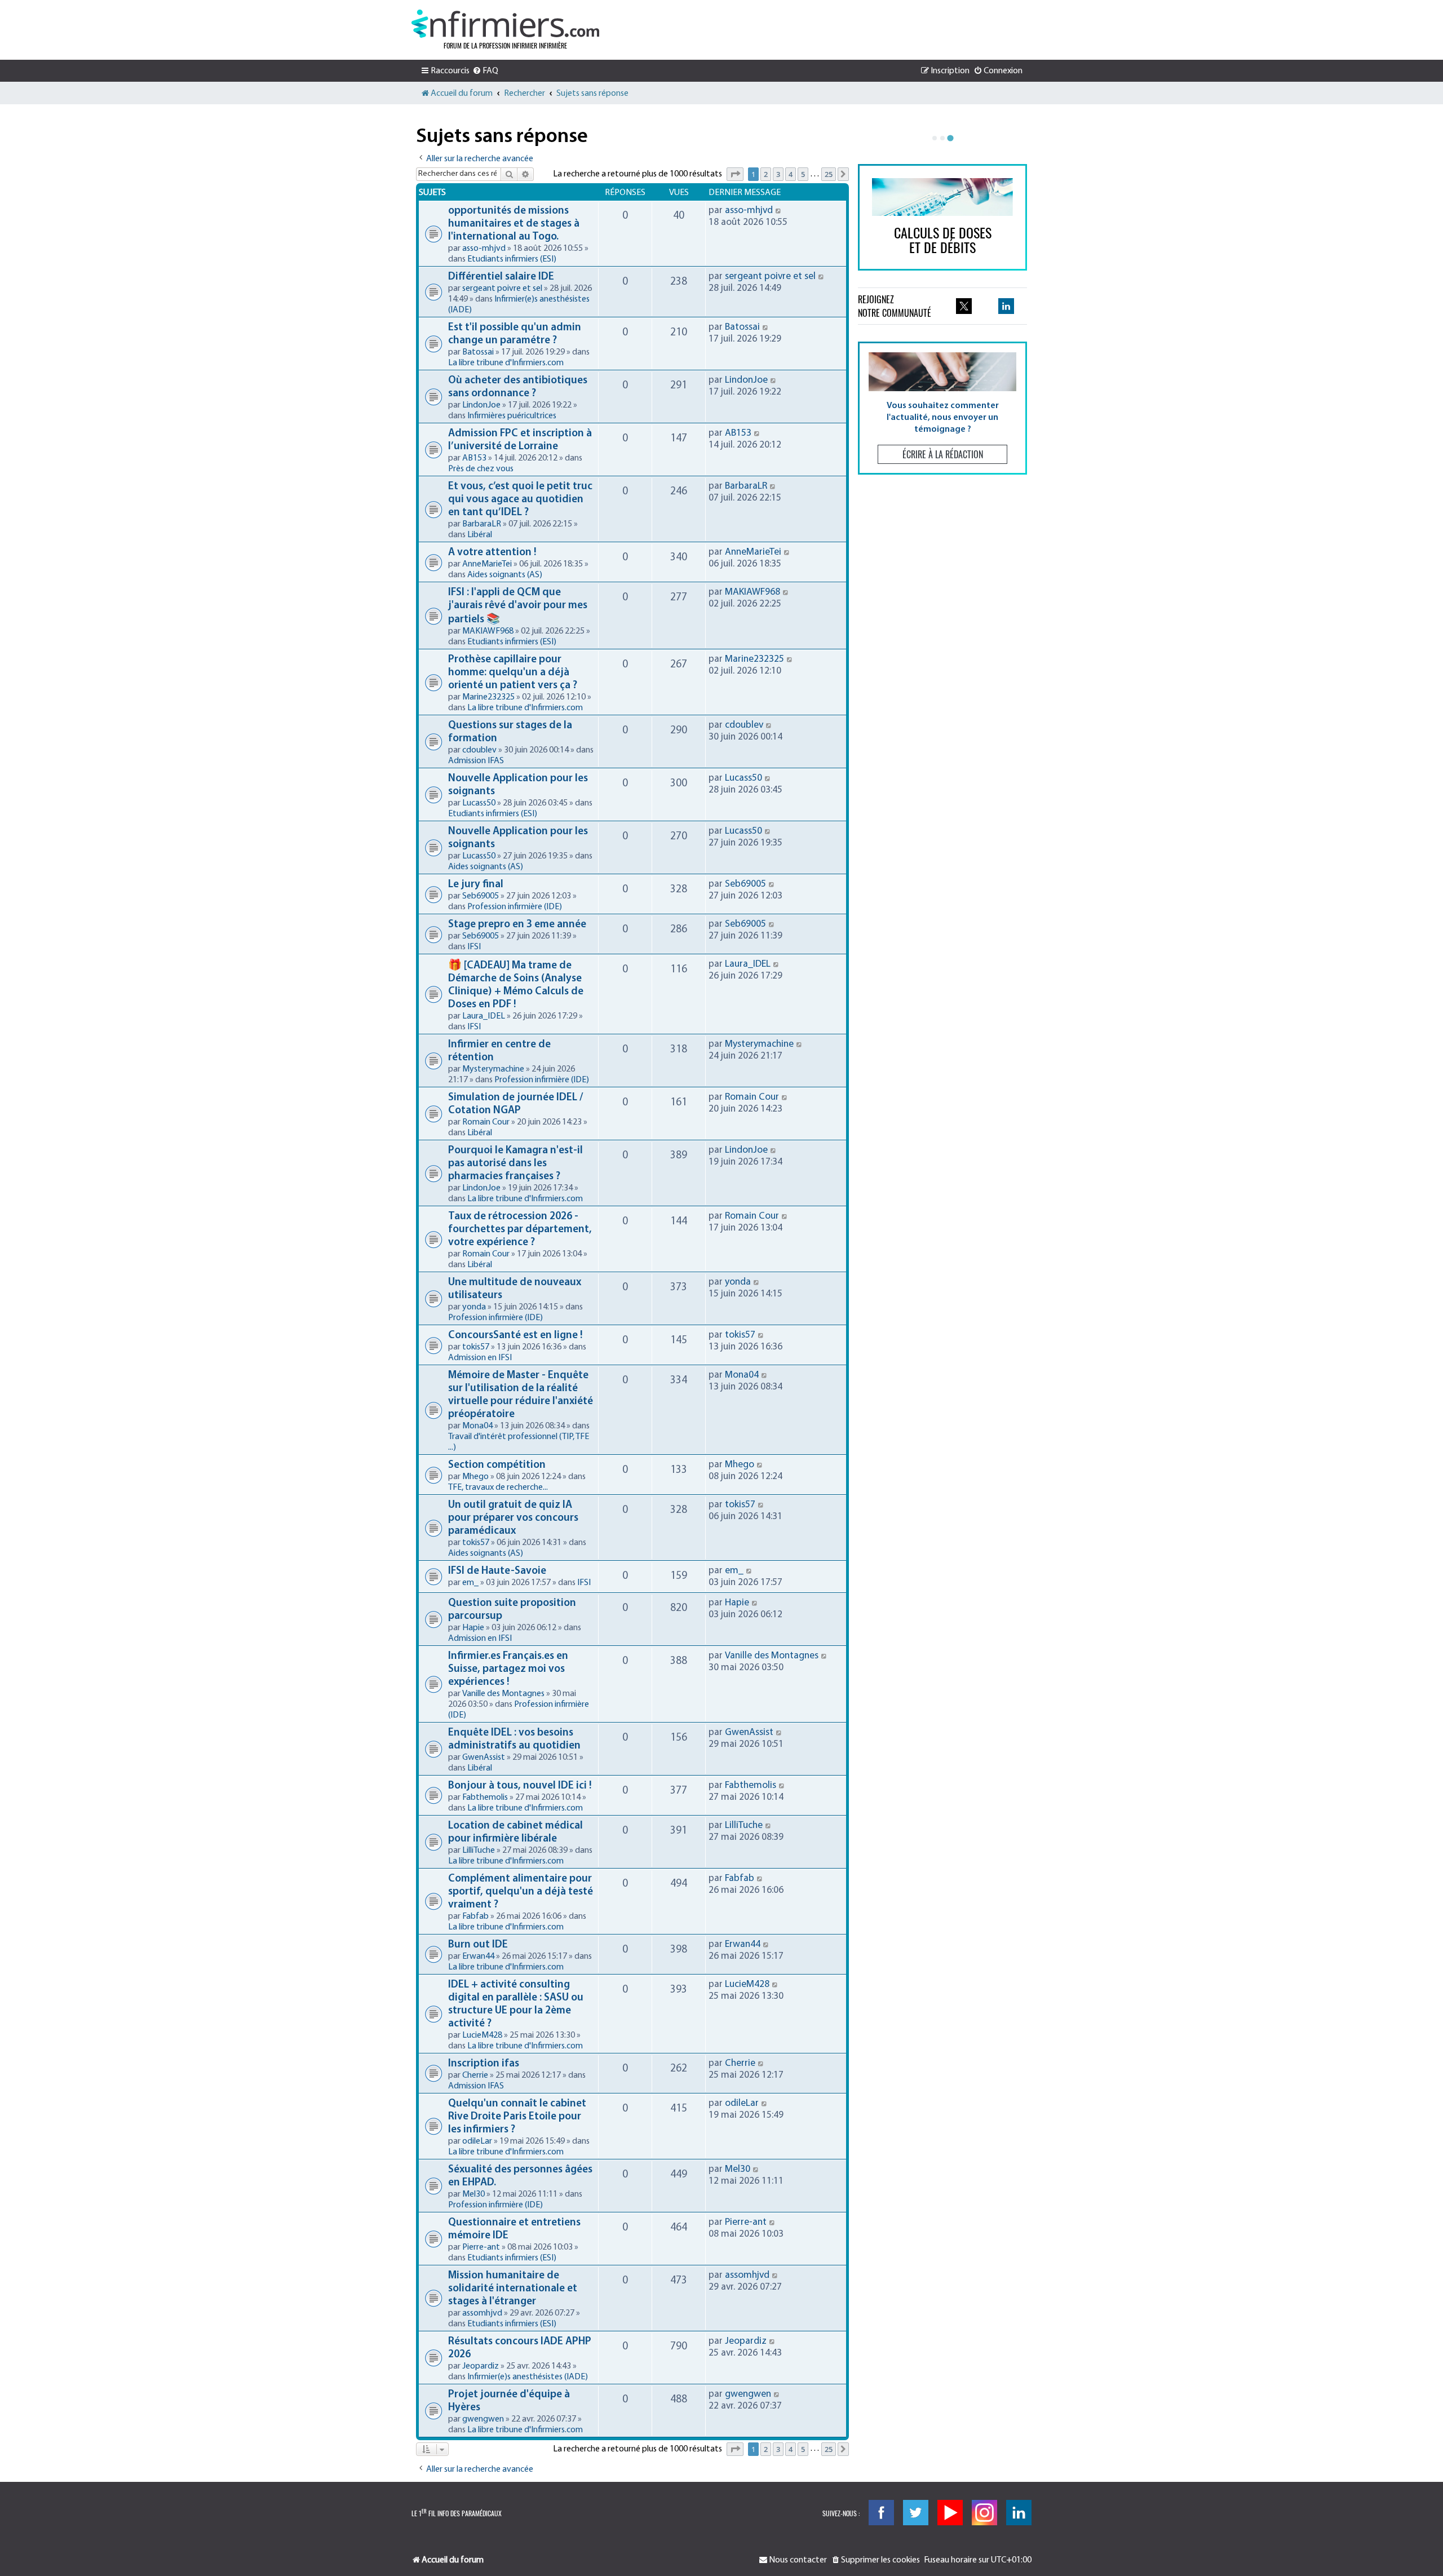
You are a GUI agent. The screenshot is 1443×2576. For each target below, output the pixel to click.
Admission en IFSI (480, 1358)
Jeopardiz (481, 2366)
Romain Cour (486, 1122)
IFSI (474, 947)
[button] (735, 174)
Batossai (478, 352)
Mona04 (477, 1426)
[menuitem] (485, 71)
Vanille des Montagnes (503, 1694)
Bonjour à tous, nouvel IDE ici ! (520, 1786)
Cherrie (475, 2075)
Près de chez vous (481, 469)
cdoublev (479, 750)
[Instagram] (984, 2513)
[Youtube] (950, 2513)
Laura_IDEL (484, 1016)
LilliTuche (479, 1851)
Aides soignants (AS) (505, 575)
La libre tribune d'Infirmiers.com (506, 363)
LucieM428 (482, 2035)
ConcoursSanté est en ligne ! (515, 1336)
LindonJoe (481, 405)
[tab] (935, 138)
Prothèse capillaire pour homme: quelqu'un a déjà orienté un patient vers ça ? (513, 673)
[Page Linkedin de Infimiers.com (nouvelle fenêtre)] (1006, 306)
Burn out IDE (478, 1945)
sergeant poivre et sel (502, 289)
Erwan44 (478, 1957)
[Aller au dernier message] (779, 211)
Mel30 (473, 2194)
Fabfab (475, 1916)
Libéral (480, 535)
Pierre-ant (481, 2247)
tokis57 (476, 1347)
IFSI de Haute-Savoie (497, 1571)
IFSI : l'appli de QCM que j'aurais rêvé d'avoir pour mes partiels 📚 (518, 606)
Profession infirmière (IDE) (515, 907)
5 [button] (803, 174)
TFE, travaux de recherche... (498, 1488)
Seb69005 (481, 896)
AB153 (474, 458)
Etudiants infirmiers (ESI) (512, 259)
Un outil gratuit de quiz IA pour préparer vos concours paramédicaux (513, 1518)
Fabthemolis (485, 1798)
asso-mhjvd (484, 249)
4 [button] (791, 174)
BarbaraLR (482, 524)
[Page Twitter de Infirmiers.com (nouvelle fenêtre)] (964, 306)
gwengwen (483, 2419)
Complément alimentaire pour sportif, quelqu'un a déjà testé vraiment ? (521, 1892)
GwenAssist (484, 1758)
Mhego (475, 1477)
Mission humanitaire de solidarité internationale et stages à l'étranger (513, 2289)
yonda (474, 1307)
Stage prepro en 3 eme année (517, 925)
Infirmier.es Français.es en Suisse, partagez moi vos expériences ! (508, 1669)
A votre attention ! (492, 553)
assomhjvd (482, 2313)
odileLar (477, 2141)
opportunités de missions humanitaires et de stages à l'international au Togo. (514, 224)
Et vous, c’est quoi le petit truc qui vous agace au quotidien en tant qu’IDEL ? (520, 500)
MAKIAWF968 (488, 631)
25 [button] (829, 174)
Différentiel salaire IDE (501, 277)
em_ (470, 1583)
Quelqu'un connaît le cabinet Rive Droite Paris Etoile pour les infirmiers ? (517, 2117)
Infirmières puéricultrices (512, 416)
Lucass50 (479, 803)
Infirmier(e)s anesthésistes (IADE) (528, 2377)
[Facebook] (881, 2513)
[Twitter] (916, 2513)
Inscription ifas (484, 2064)
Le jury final (476, 885)
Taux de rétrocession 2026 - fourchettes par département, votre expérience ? (520, 1230)
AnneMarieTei (487, 564)
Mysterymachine (493, 1069)
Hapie (473, 1628)
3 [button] (778, 174)
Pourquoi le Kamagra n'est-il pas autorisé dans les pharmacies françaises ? (515, 1164)
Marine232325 (488, 697)
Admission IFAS (476, 761)
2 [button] (766, 174)
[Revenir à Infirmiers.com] (505, 24)
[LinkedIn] (1019, 2513)
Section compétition (497, 1465)
